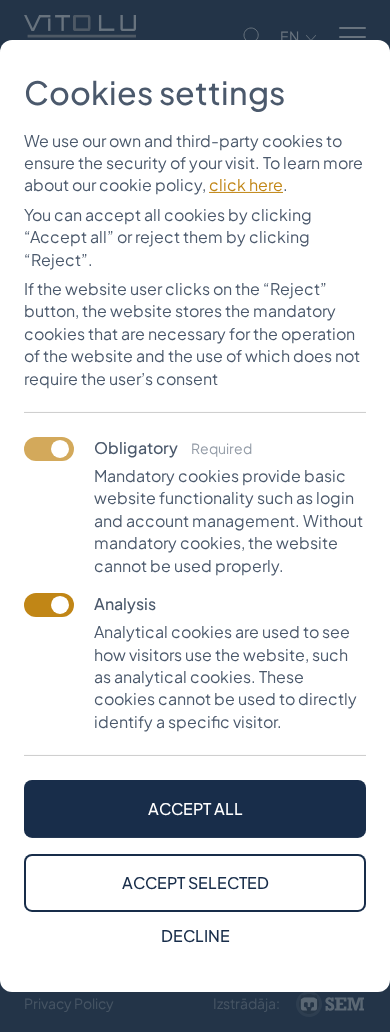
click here (246, 184)
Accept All (195, 808)
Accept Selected (195, 882)
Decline (195, 936)
